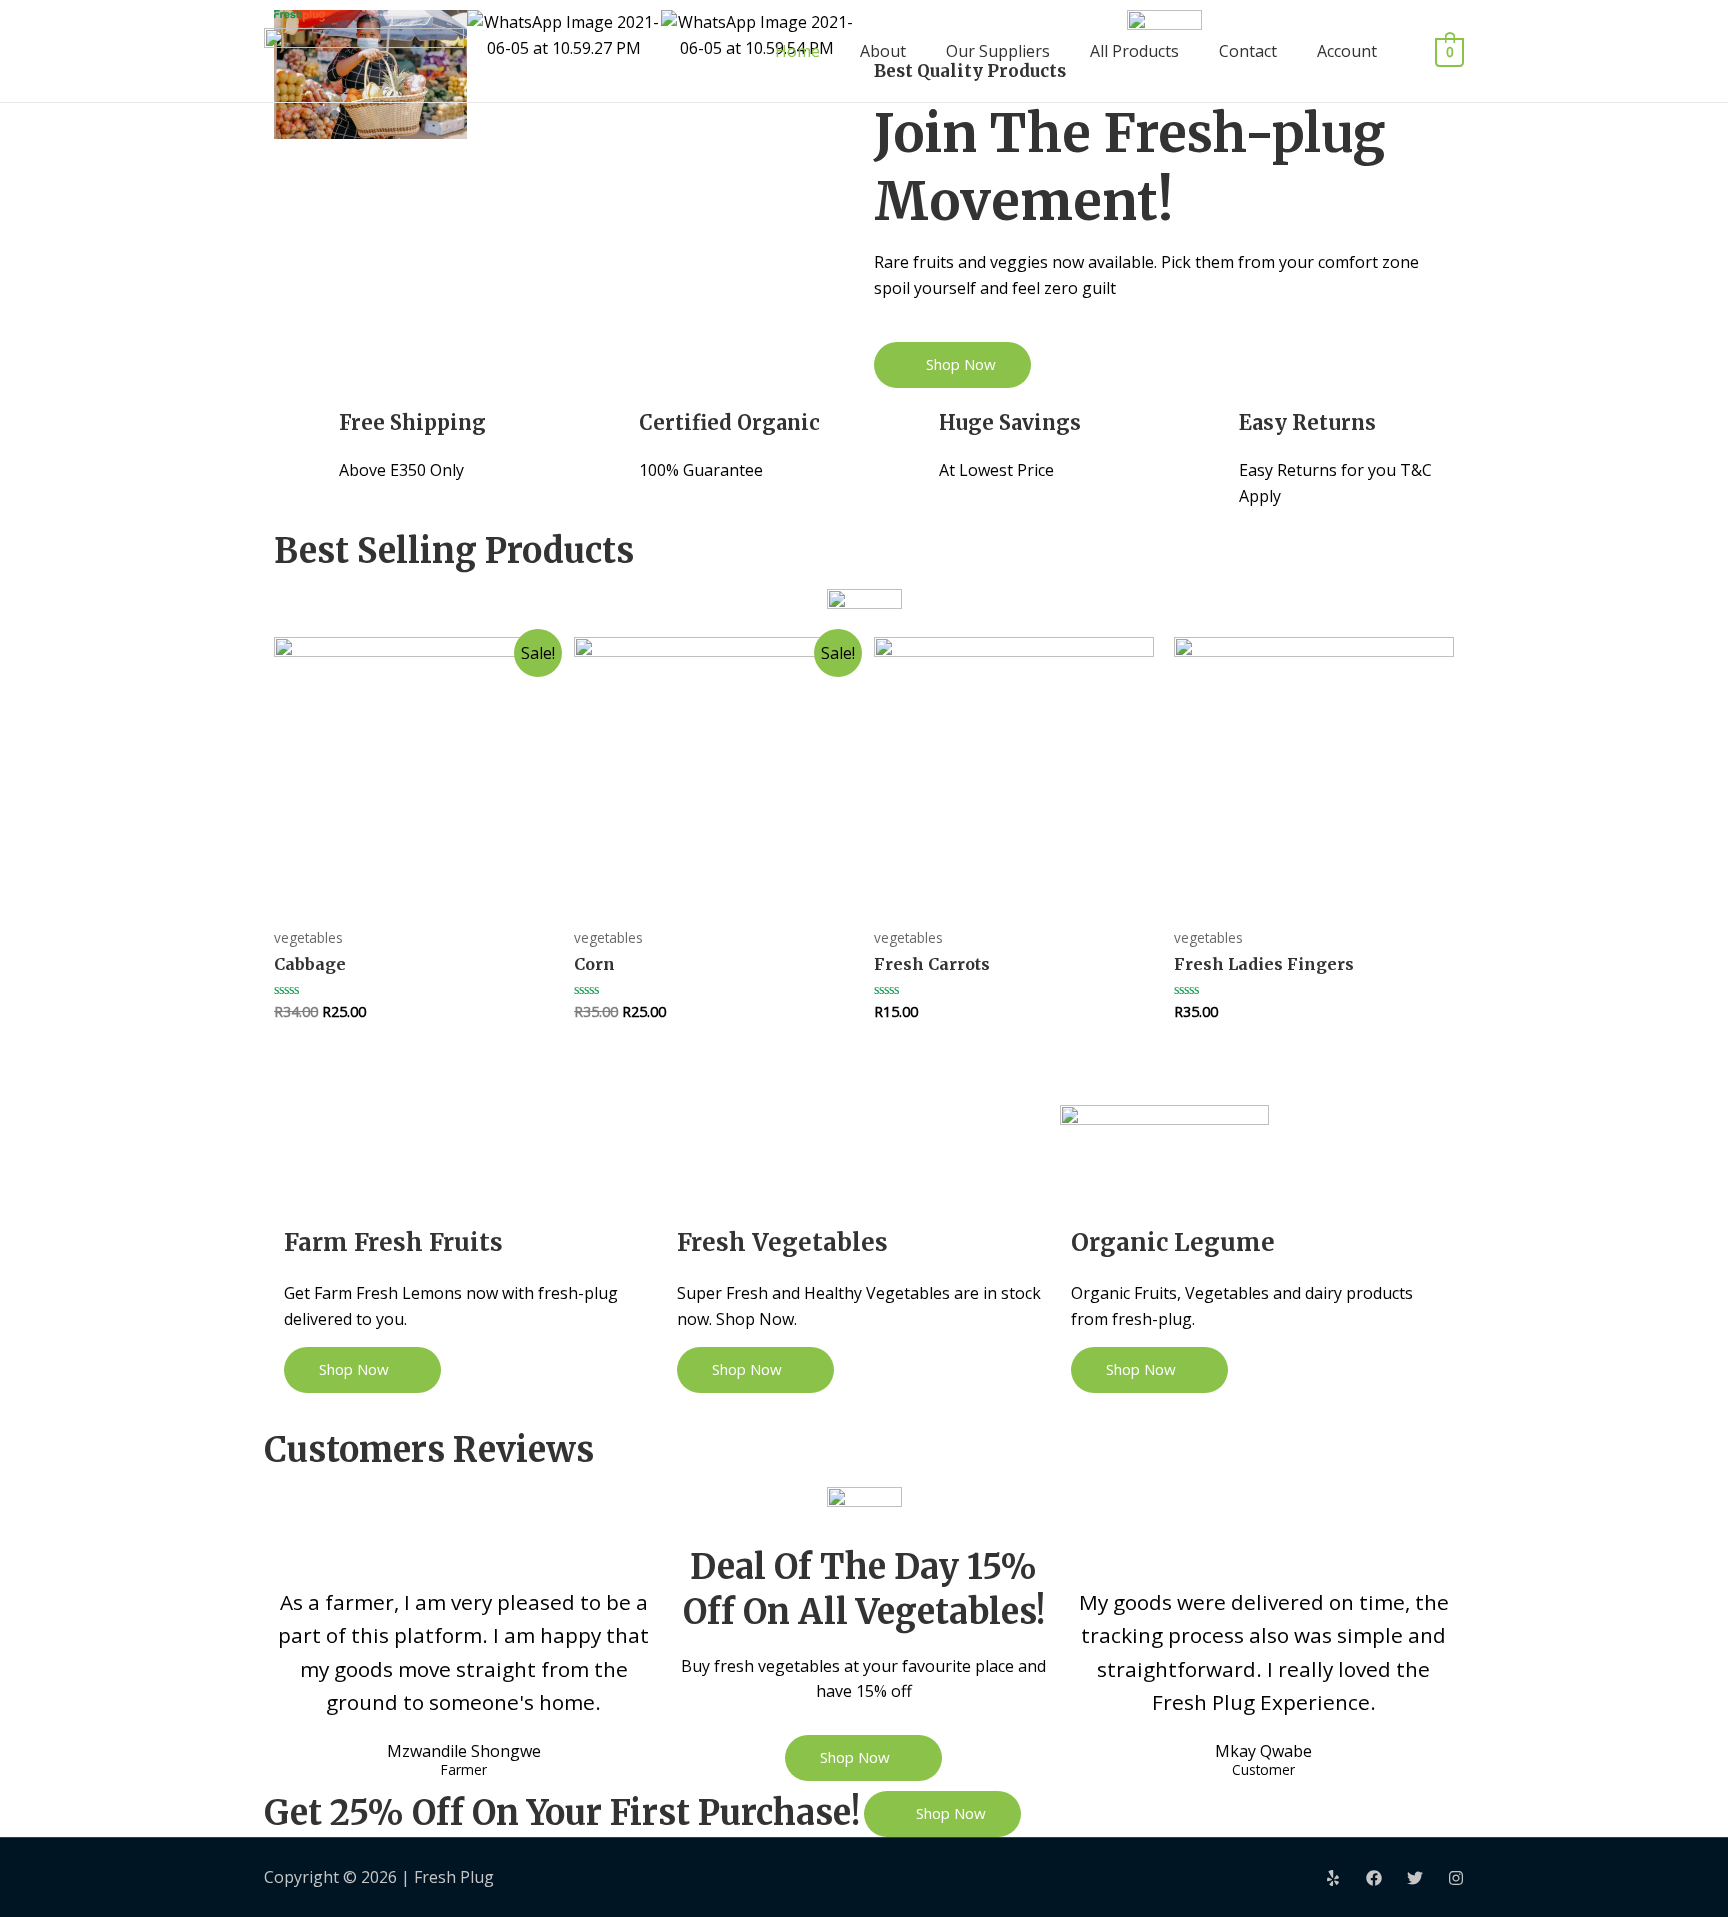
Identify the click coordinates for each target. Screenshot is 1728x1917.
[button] (952, 365)
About (883, 51)
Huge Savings (1010, 422)
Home (797, 51)
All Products (1134, 51)
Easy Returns (1307, 422)
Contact (1248, 51)
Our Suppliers (998, 51)
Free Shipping (412, 422)
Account (1347, 51)
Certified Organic (729, 422)
